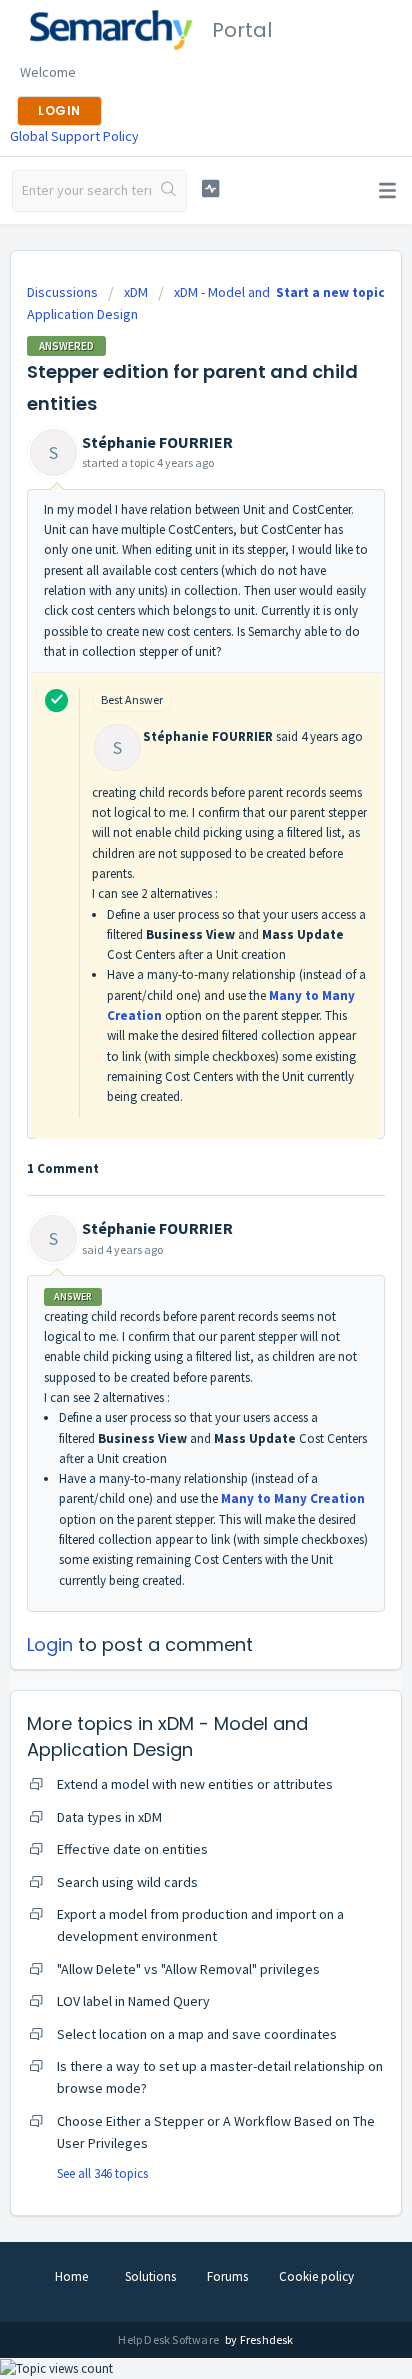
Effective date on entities (132, 1849)
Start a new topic (330, 292)
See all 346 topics (102, 2173)
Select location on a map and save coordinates (197, 2034)
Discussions (62, 292)
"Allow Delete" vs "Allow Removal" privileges (188, 1969)
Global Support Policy (74, 136)
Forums (227, 2276)
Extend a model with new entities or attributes (195, 1784)
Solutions (150, 2276)
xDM (136, 292)
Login (50, 1644)
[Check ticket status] (211, 188)
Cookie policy (316, 2276)
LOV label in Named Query (133, 2001)
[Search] (168, 191)
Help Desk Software (169, 2339)
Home (71, 2276)
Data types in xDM (109, 1817)
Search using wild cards (127, 1882)
